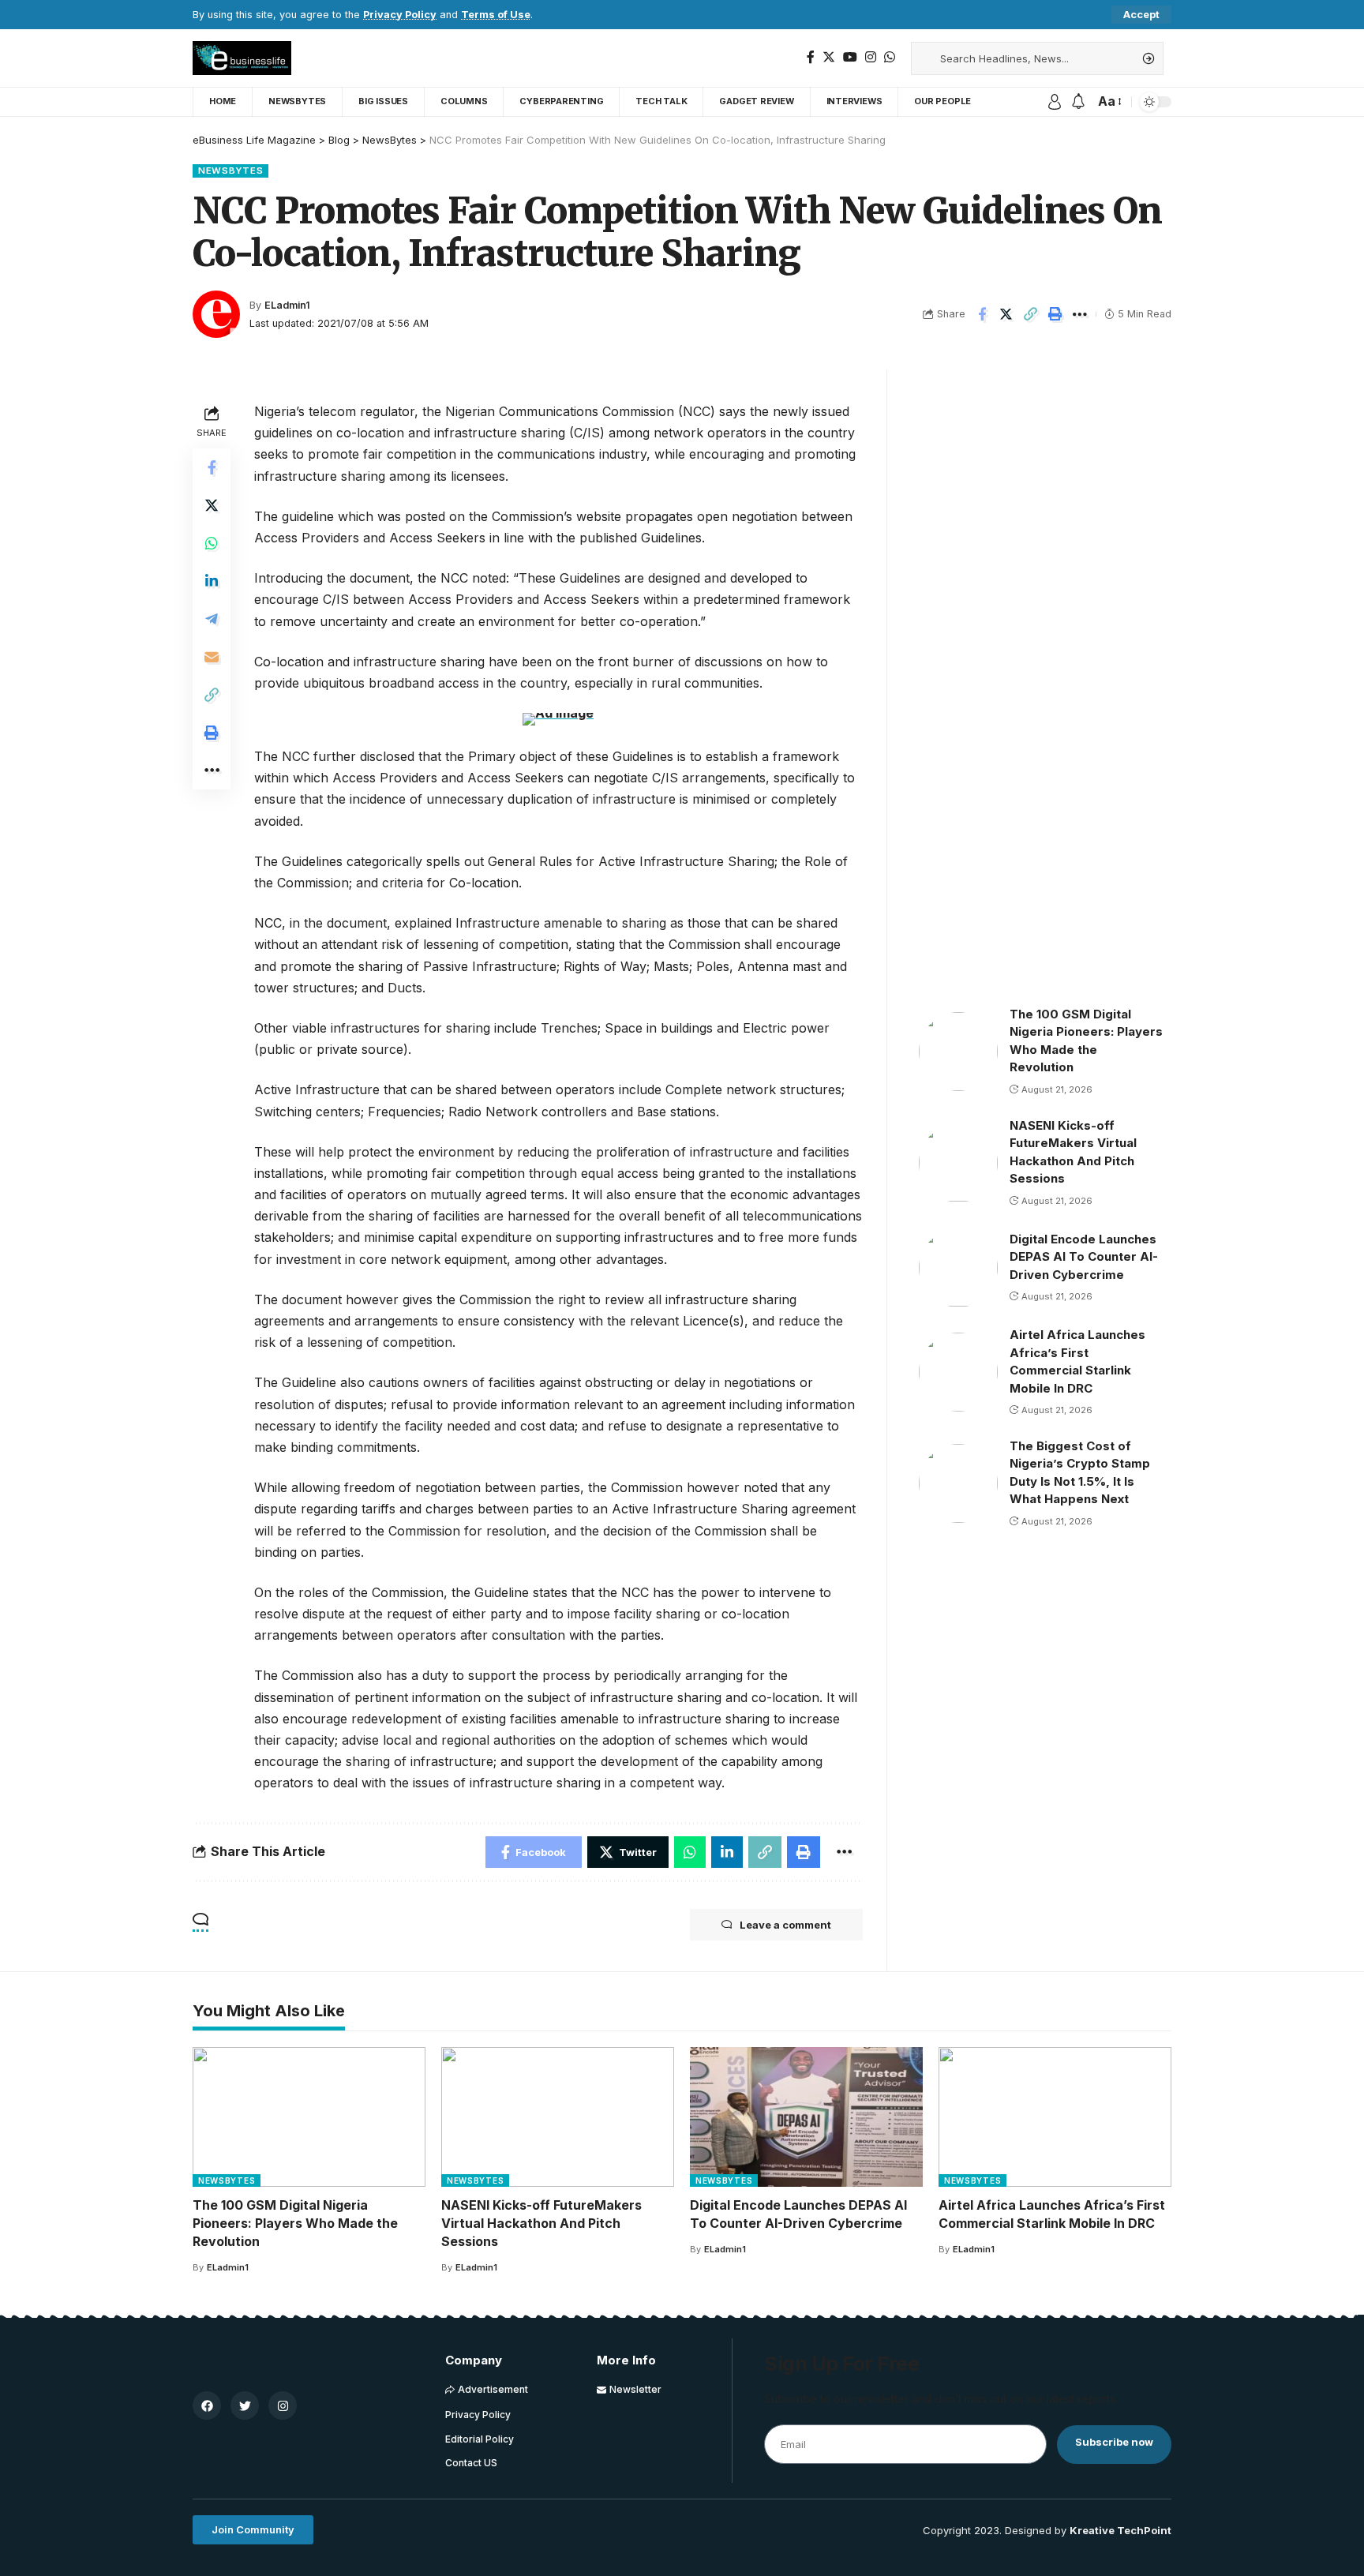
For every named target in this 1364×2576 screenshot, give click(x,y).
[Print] (1055, 314)
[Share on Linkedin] (212, 580)
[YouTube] (850, 57)
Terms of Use (496, 15)
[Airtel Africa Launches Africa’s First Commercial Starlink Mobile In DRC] (958, 1372)
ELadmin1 (287, 305)
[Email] (212, 656)
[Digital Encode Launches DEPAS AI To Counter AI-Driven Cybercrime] (958, 1268)
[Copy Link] (1031, 314)
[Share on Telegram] (212, 618)
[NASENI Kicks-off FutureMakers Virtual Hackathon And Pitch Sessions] (958, 1163)
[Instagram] (871, 57)
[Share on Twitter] (1006, 314)
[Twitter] (829, 57)
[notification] (1078, 102)
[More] (1080, 314)
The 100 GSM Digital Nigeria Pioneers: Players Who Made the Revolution (295, 2223)
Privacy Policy (400, 15)
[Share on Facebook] (982, 314)
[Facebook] (811, 57)
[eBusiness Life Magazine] (242, 58)
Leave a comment (785, 1925)
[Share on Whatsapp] (212, 542)
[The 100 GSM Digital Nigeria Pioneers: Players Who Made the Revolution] (958, 1052)
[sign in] (1055, 102)
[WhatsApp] (890, 57)
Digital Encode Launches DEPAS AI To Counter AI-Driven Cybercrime (1084, 1257)
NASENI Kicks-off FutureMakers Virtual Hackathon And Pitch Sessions (541, 2223)
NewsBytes (230, 171)
